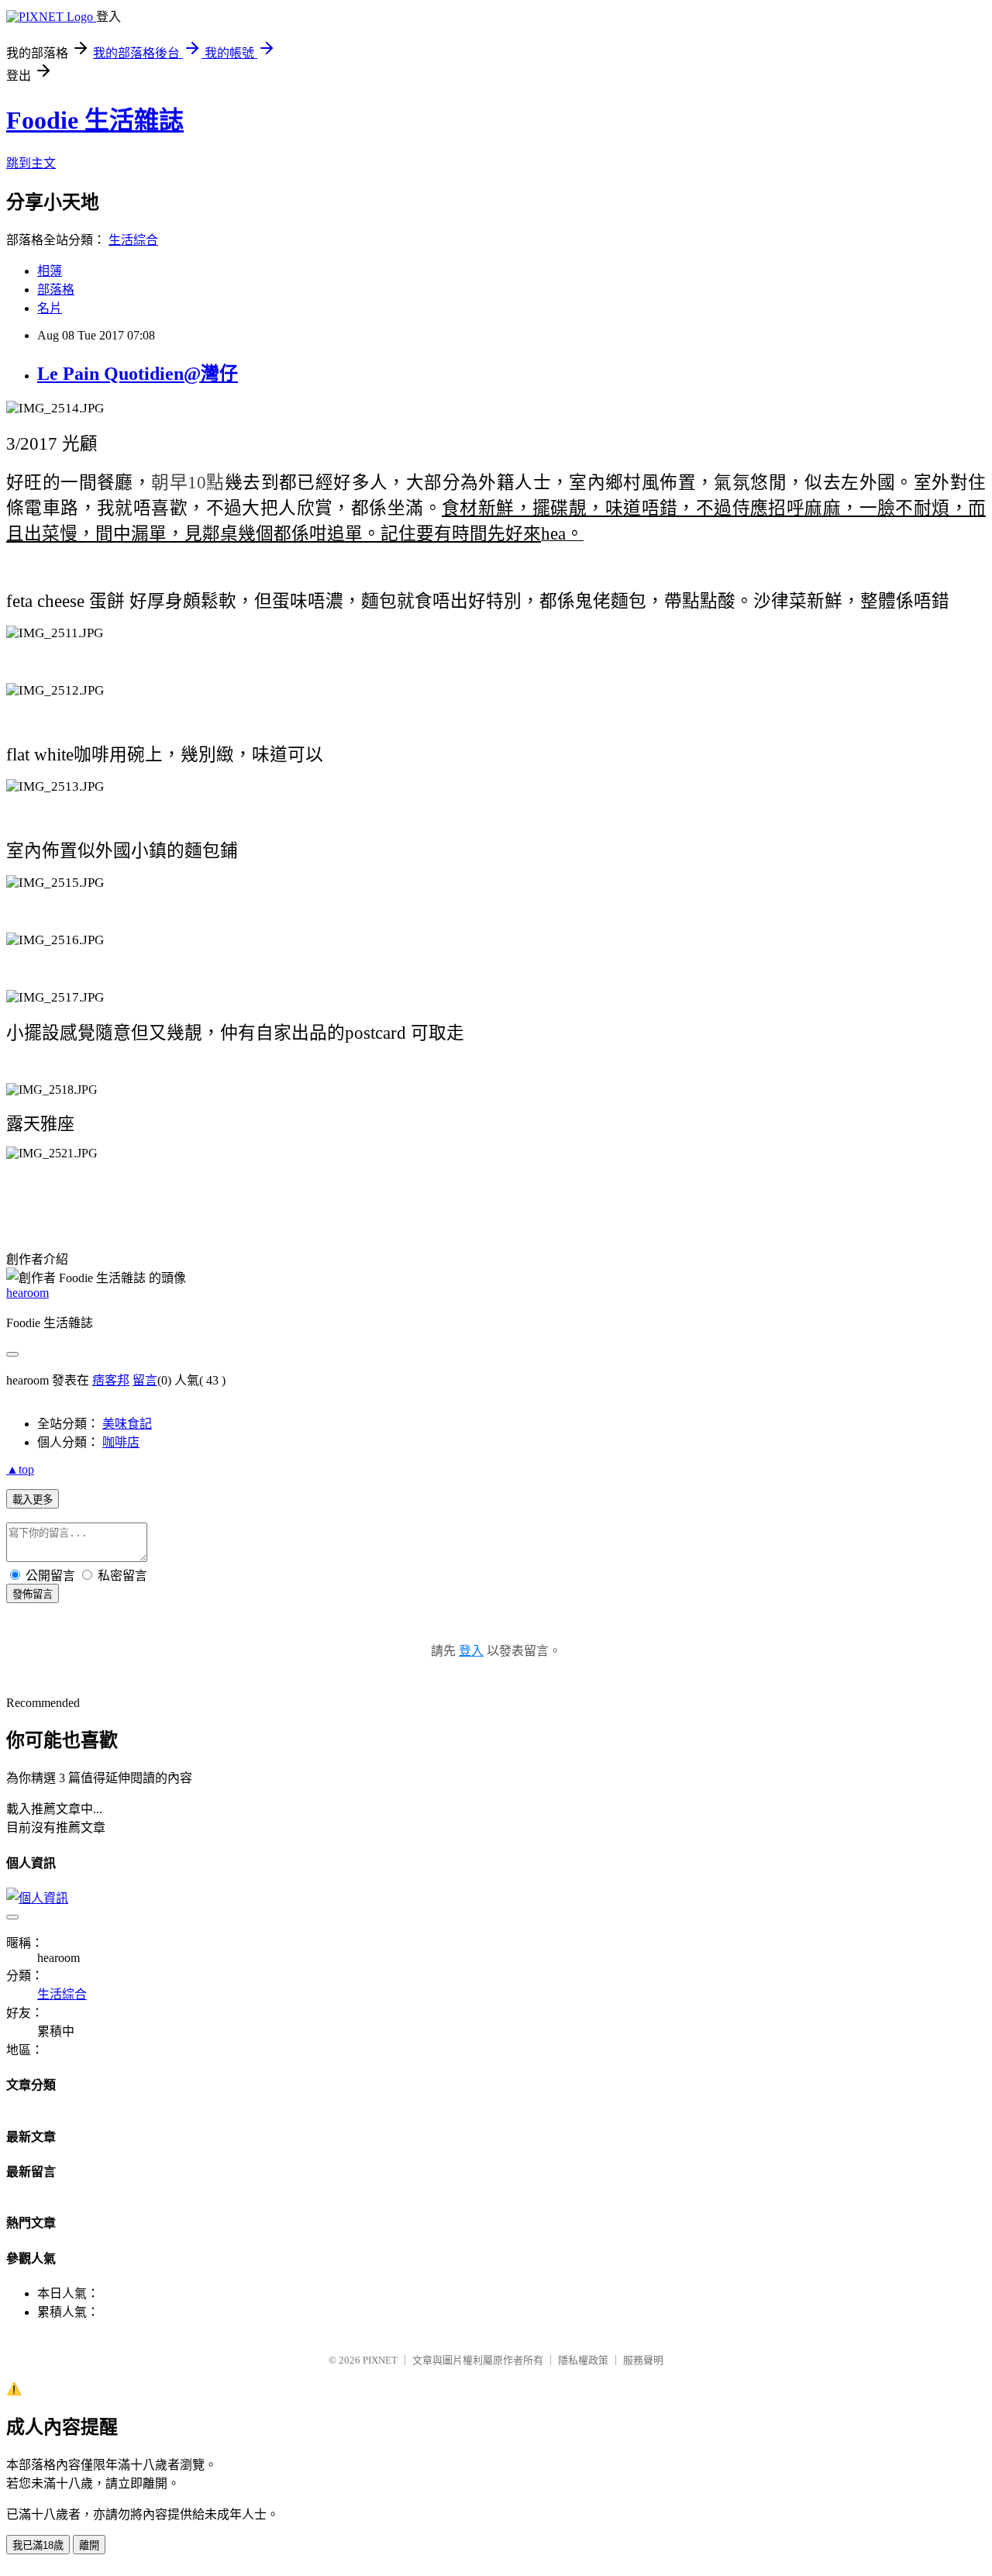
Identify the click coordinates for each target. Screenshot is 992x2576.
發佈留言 (33, 1594)
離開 (89, 2545)
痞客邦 (111, 1380)
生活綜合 (133, 240)
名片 (50, 308)
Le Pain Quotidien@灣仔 (138, 374)
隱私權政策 (583, 2360)
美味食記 (127, 1424)
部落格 (56, 290)
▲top (20, 1469)
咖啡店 (121, 1442)
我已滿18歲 (38, 2545)
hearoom (28, 1293)
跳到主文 (31, 163)
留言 (145, 1380)
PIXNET (380, 2360)
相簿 (50, 271)
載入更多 (33, 1500)
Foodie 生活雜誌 (95, 120)
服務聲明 (643, 2360)
